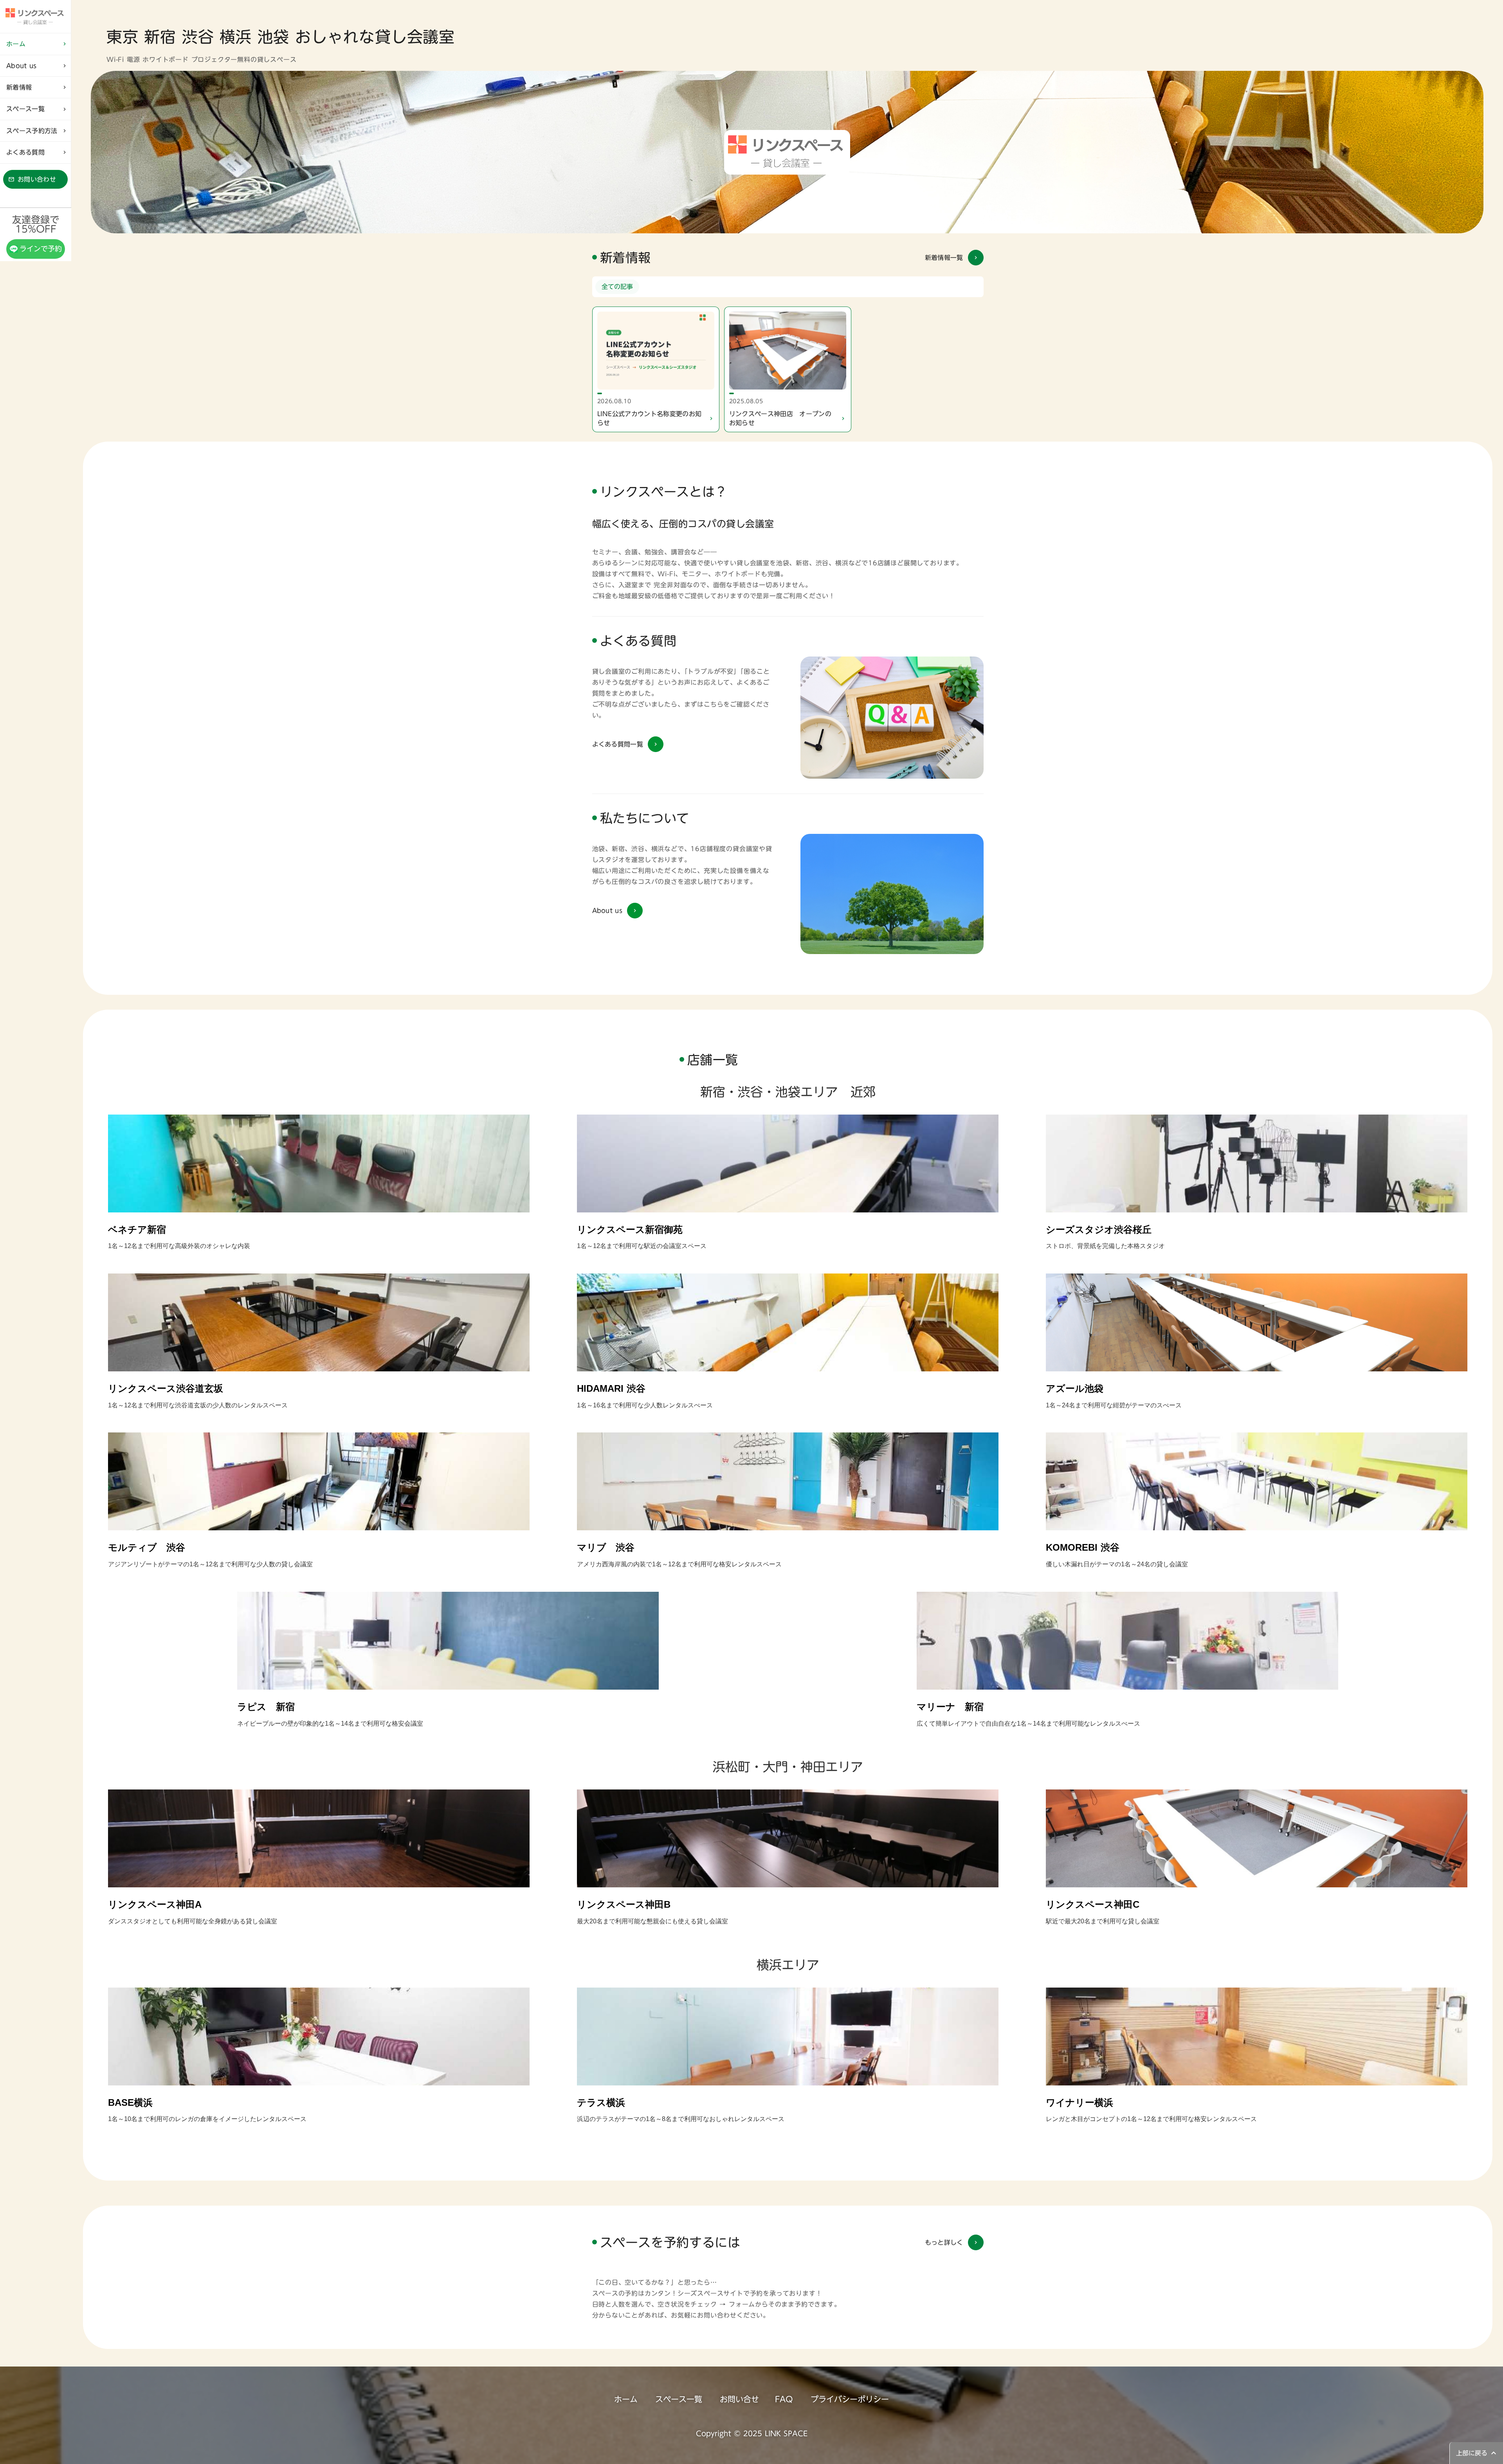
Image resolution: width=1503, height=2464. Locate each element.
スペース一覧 (679, 2399)
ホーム (626, 2399)
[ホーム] (35, 16)
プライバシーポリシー (850, 2399)
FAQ (784, 2399)
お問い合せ (739, 2399)
